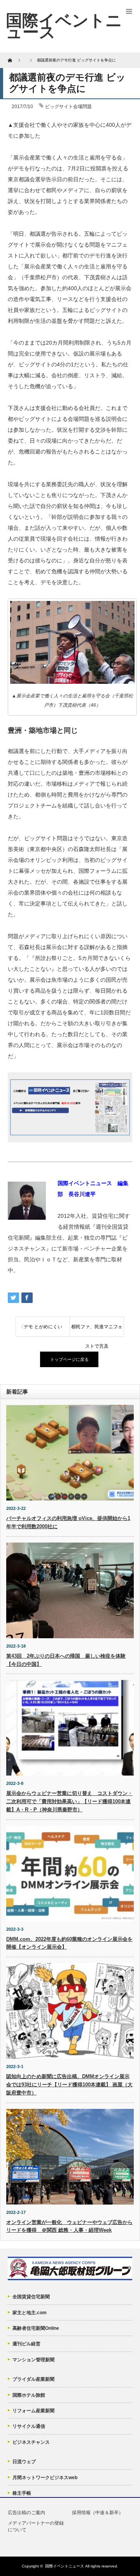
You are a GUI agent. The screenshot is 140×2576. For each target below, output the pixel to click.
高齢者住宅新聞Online (36, 2328)
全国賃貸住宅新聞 (31, 2297)
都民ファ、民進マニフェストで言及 (97, 1330)
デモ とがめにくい (43, 1327)
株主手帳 (22, 2493)
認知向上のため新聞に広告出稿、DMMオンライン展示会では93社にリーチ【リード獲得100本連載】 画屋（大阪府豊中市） (69, 2085)
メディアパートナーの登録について (36, 2526)
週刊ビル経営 (26, 2344)
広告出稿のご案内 (26, 2513)
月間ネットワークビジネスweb (45, 2478)
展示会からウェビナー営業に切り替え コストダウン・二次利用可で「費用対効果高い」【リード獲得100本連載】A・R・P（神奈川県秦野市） (69, 1801)
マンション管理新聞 (33, 2360)
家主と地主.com (30, 2313)
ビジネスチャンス (31, 2442)
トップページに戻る (69, 1359)
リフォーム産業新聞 (33, 2411)
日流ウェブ (24, 2462)
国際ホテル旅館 (29, 2395)
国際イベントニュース (65, 2566)
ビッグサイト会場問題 (68, 107)
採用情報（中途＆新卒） (98, 2513)
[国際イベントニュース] (64, 26)
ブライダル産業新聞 (33, 2379)
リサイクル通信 (29, 2426)
